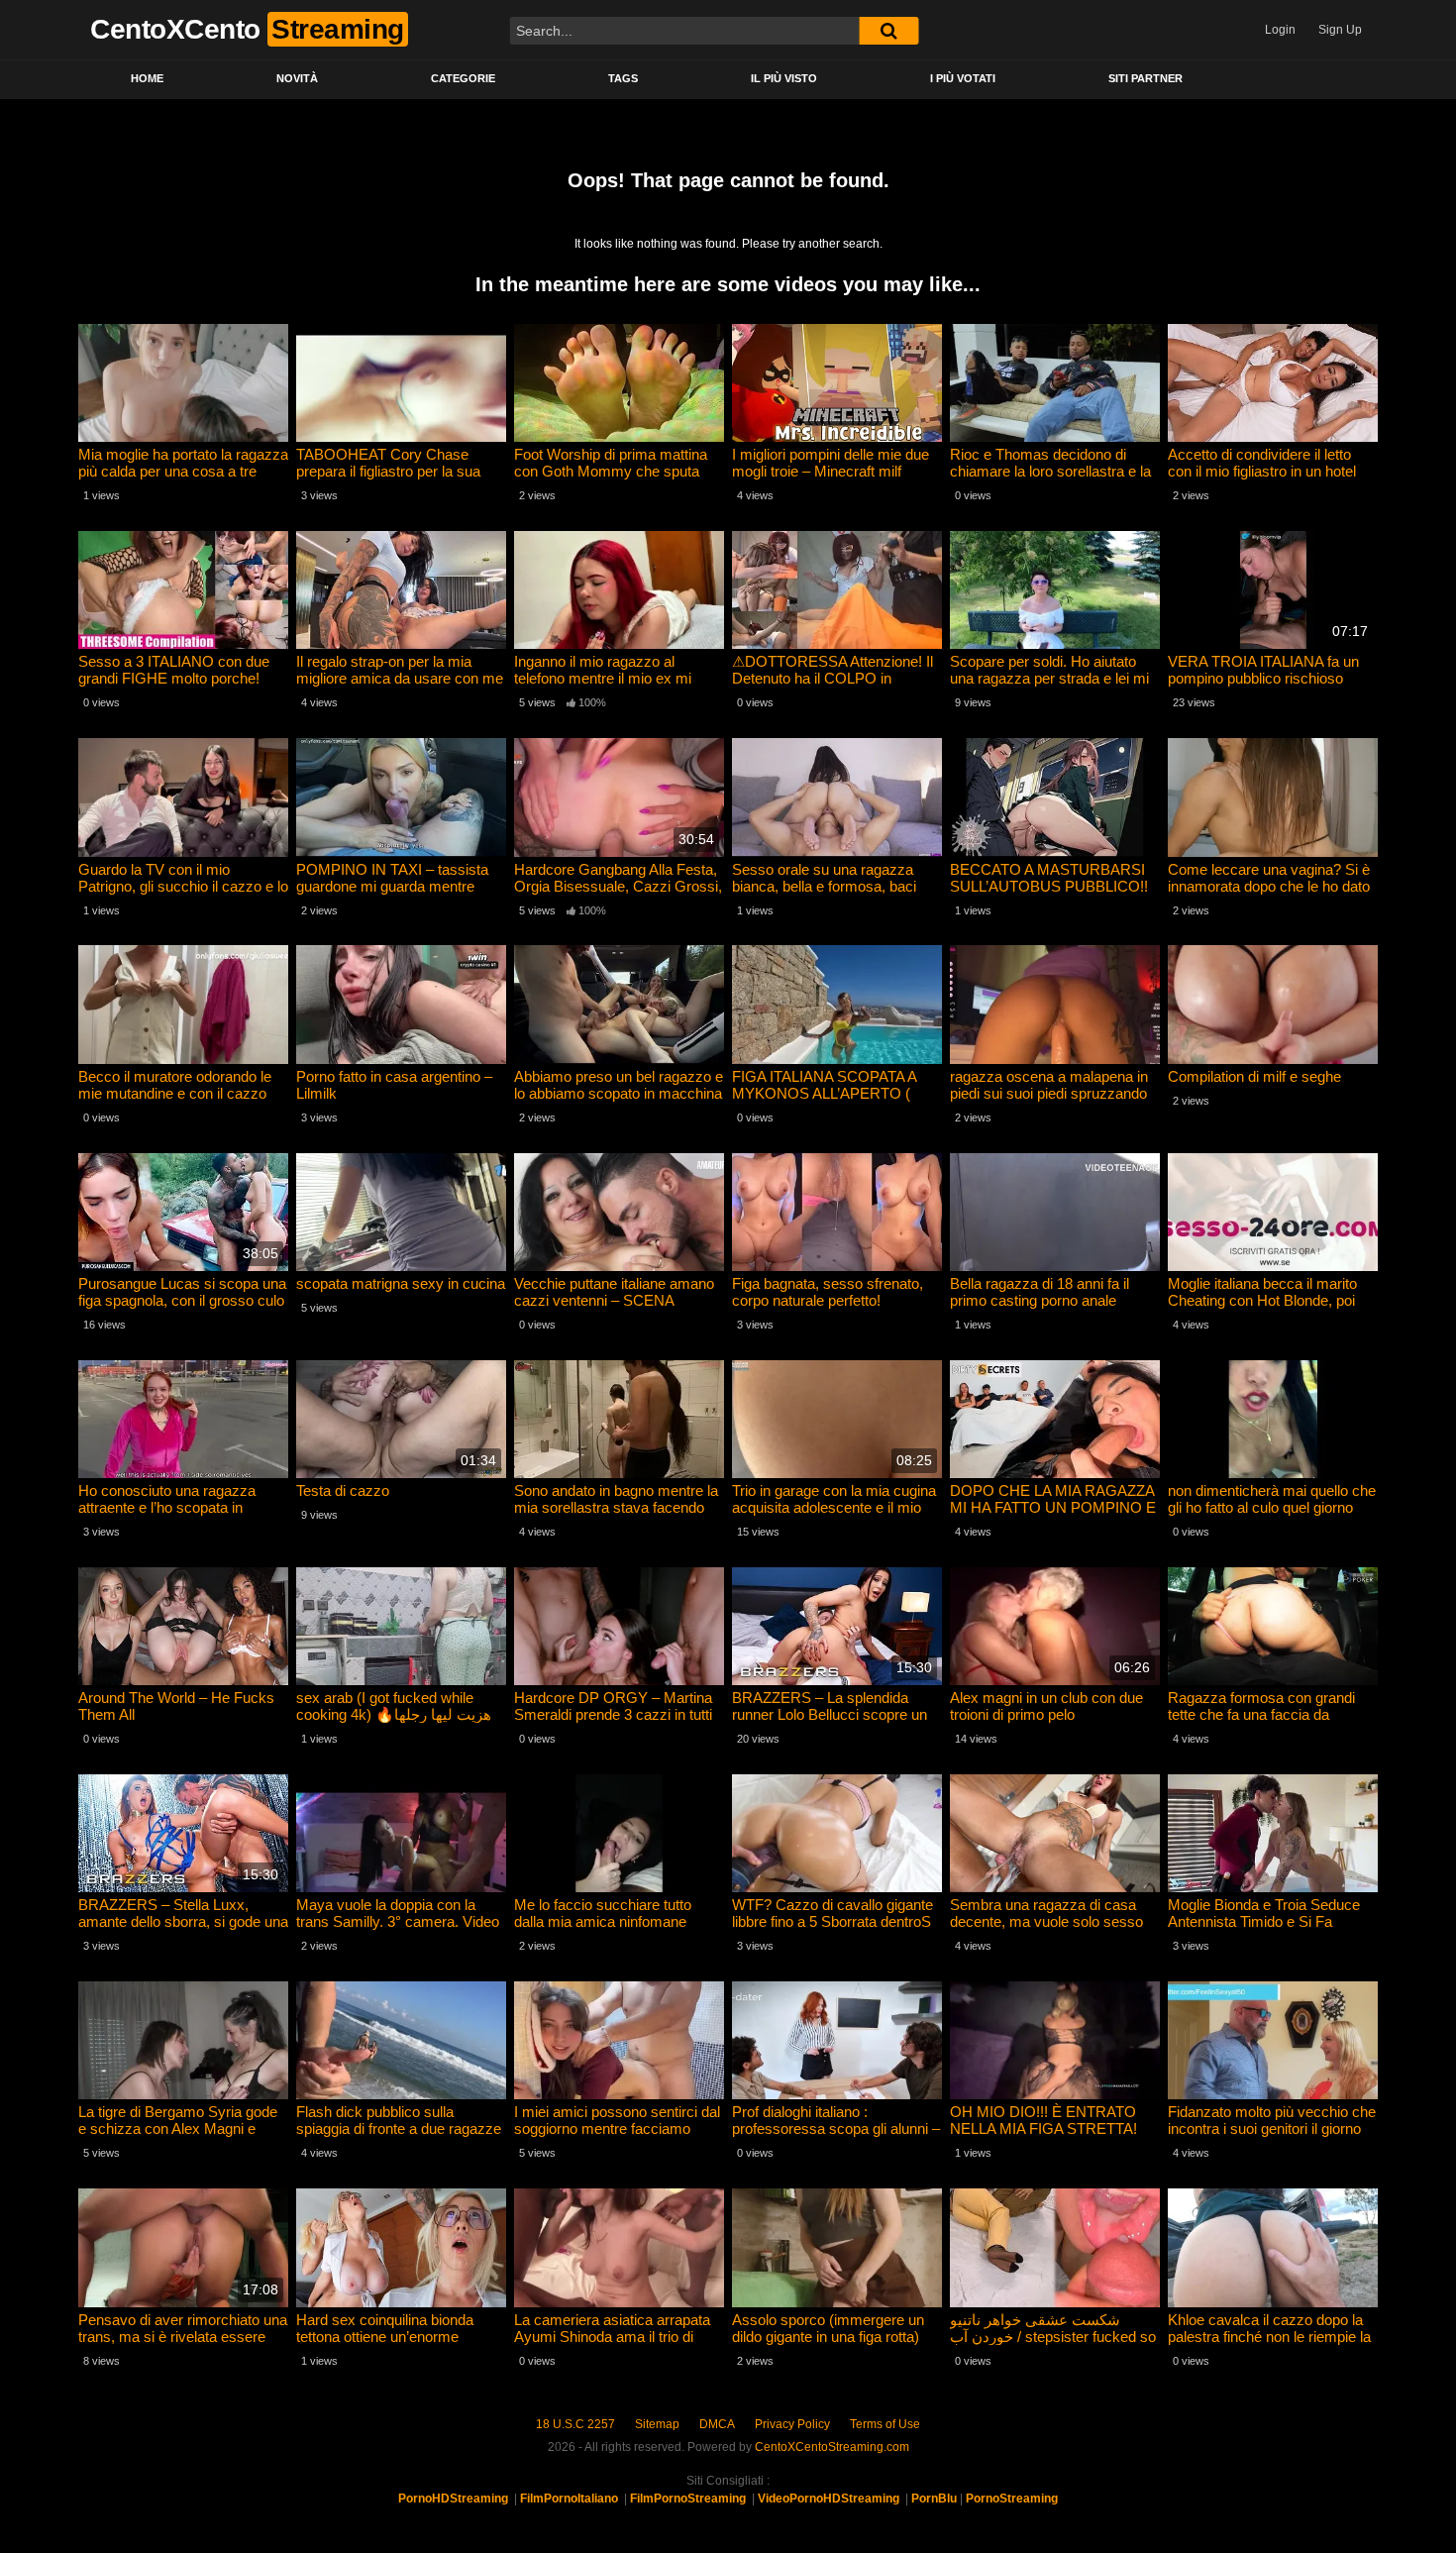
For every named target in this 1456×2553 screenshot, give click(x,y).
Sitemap (657, 2424)
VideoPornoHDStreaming (829, 2499)
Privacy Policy (792, 2424)
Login (1280, 30)
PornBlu (934, 2499)
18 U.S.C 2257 (575, 2424)
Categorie (463, 78)
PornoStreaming (1012, 2499)
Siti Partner (1145, 78)
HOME (147, 78)
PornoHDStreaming (453, 2499)
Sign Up (1340, 30)
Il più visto (784, 78)
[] (888, 31)
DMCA (717, 2424)
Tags (623, 78)
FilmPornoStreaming (688, 2499)
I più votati (963, 78)
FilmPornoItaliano (569, 2499)
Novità (297, 78)
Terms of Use (885, 2424)
